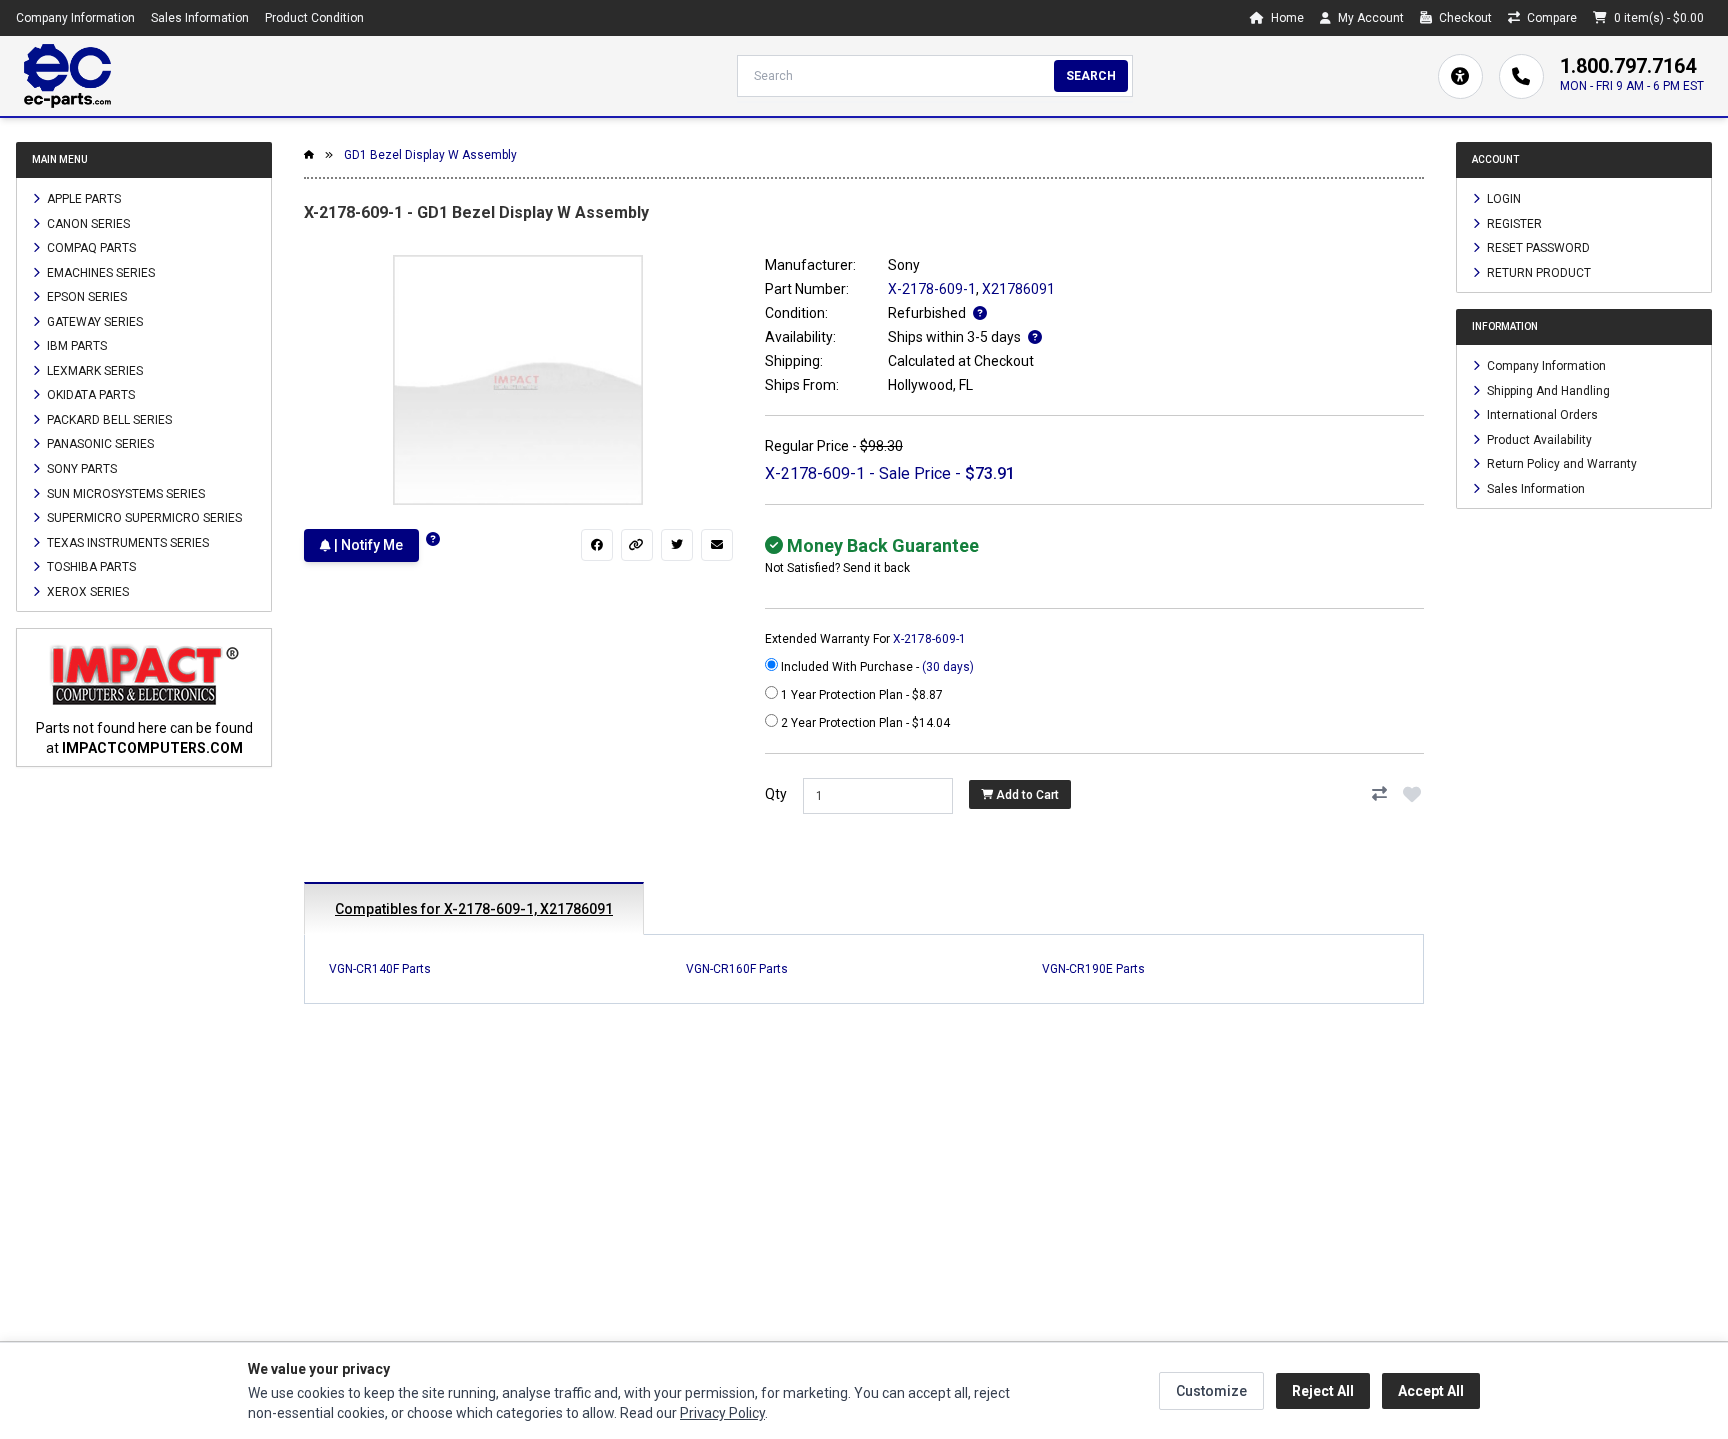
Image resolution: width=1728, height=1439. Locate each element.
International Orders (1541, 415)
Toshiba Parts (90, 567)
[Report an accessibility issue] (1460, 76)
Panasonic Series (99, 444)
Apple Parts (82, 199)
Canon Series (87, 223)
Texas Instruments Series (126, 542)
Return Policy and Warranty (1560, 464)
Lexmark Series (93, 370)
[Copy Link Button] (637, 545)
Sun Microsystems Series (124, 493)
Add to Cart (1026, 795)
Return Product (1537, 272)
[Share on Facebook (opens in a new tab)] (597, 545)
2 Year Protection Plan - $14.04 (864, 723)
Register (1513, 223)
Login (1502, 199)
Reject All (1323, 1391)
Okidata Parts (89, 395)
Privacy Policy (722, 1413)
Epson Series (85, 297)
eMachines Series (99, 272)
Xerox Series (86, 591)
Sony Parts (80, 469)
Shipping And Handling (1547, 390)
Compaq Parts (90, 248)
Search (1091, 76)
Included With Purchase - (876, 667)
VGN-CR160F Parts (737, 969)
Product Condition (314, 18)
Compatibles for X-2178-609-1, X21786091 (474, 909)
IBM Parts (75, 346)
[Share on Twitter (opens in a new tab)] (677, 545)
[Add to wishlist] (1412, 794)
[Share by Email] (717, 545)
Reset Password (1537, 248)
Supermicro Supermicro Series (143, 518)
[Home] (67, 76)
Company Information (75, 18)
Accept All (1431, 1391)
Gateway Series (93, 321)
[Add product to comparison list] (1380, 794)
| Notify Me (367, 545)
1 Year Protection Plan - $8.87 (860, 695)
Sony (904, 265)
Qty (776, 794)
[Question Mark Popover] (433, 539)
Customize (1211, 1391)
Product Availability (1538, 439)
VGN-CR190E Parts (1093, 969)
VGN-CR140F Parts (380, 969)
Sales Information (200, 18)
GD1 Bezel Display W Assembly (430, 155)
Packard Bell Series (108, 419)
